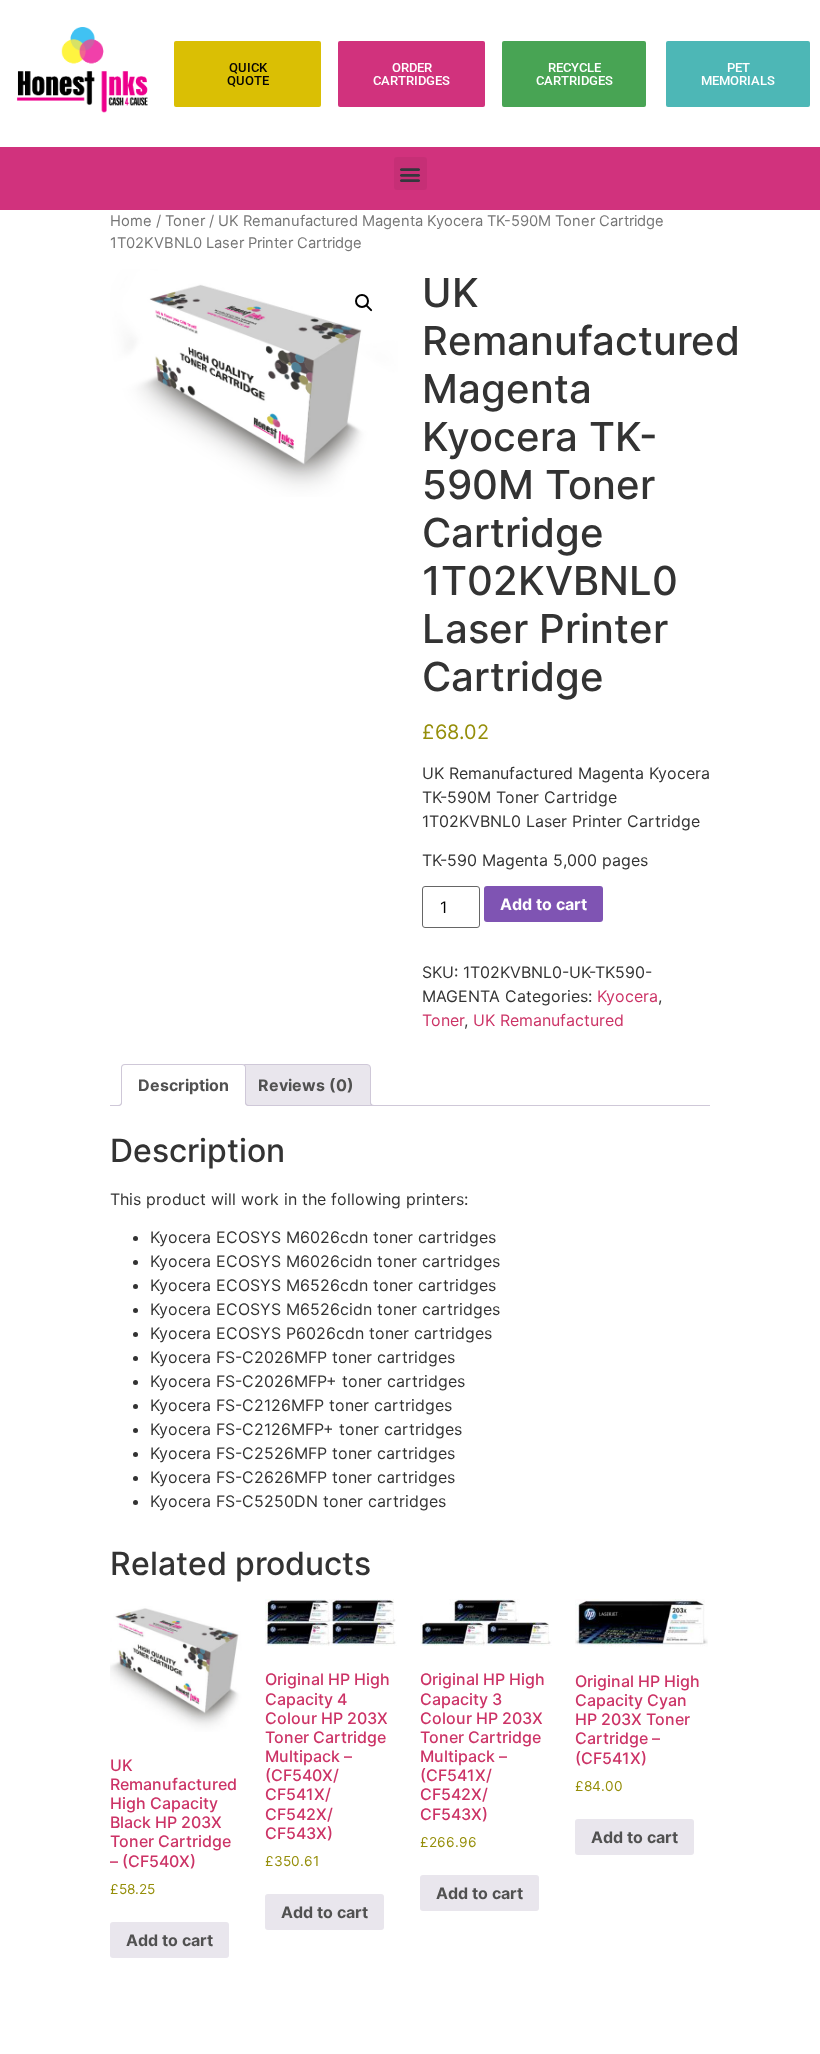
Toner (185, 221)
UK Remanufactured (548, 1020)
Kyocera (627, 996)
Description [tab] (183, 1085)
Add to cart (543, 904)
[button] (410, 173)
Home (131, 221)
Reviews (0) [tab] (306, 1085)
